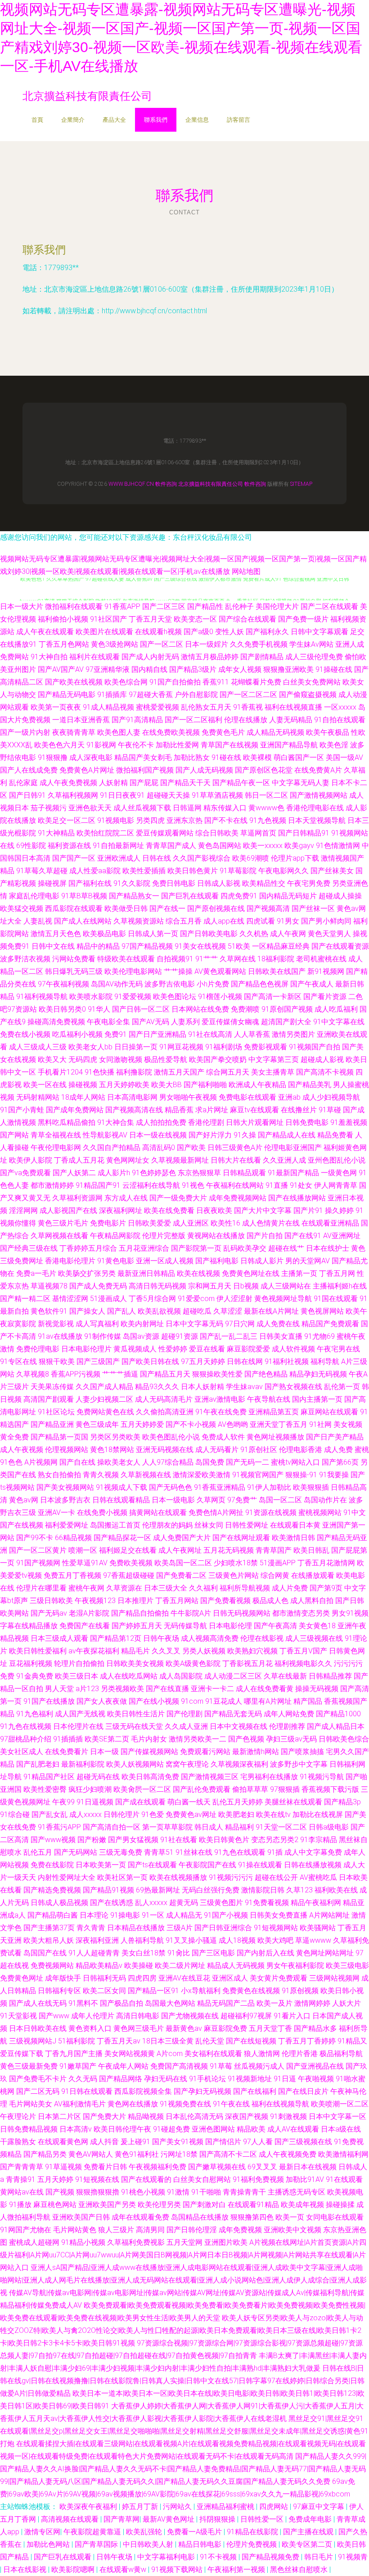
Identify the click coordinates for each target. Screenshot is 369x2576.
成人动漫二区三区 (233, 1676)
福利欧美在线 (336, 1890)
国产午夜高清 (275, 1626)
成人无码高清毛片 (164, 1399)
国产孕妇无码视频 (202, 2091)
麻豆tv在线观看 (254, 1110)
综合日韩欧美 (217, 833)
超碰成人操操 (340, 896)
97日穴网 (240, 1324)
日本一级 (104, 1752)
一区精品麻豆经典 (281, 946)
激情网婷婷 (312, 2003)
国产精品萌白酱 (53, 1915)
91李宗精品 (319, 1840)
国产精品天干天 (185, 783)
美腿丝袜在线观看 (293, 1802)
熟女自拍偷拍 (59, 1475)
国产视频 (60, 2192)
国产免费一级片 (303, 619)
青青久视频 (101, 1475)
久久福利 (203, 1588)
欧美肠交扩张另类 (87, 1273)
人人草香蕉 (252, 1034)
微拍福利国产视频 (145, 770)
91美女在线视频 (200, 946)
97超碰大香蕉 (151, 695)
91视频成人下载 (121, 1487)
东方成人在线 (126, 1198)
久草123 (299, 1890)
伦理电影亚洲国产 (293, 1148)
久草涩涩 (228, 1311)
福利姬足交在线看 (128, 1550)
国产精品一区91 (153, 1991)
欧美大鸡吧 (275, 1940)
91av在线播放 (60, 1336)
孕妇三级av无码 (291, 1739)
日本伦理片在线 (78, 1726)
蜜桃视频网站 (320, 1512)
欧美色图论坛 (175, 997)
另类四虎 (150, 820)
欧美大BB (166, 1085)
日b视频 (246, 1286)
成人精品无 (184, 1915)
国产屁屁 (144, 783)
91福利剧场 (224, 1047)
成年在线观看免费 (140, 2217)
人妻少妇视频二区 (104, 1399)
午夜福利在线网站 (235, 1185)
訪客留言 (238, 120)
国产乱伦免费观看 (202, 1789)
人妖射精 (113, 783)
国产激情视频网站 (319, 795)
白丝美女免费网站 (312, 682)
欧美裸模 (257, 757)
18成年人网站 (83, 1097)
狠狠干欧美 (57, 1361)
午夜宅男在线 (338, 1349)
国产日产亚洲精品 (157, 1034)
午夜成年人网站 (123, 2066)
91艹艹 (207, 959)
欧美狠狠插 (311, 1487)
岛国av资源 (141, 1336)
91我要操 (334, 1475)
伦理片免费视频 (252, 2544)
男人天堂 (59, 1689)
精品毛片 (135, 1651)
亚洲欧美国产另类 (107, 2205)
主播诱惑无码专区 (297, 2192)
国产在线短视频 (251, 2041)
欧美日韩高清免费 (150, 1777)
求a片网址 (212, 1110)
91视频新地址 (250, 2079)
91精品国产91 (98, 1185)
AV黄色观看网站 (220, 971)
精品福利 (239, 1827)
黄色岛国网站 (220, 846)
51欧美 (239, 946)
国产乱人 (121, 1311)
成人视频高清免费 (210, 1638)
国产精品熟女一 (134, 896)
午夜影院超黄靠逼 (93, 2532)
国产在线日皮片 (303, 2091)
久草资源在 (124, 1588)
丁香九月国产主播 (74, 2054)
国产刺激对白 (204, 2205)
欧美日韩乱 (311, 1550)
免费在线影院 (52, 1865)
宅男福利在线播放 (269, 1777)
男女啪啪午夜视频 (188, 1097)
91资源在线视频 (271, 1512)
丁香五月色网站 (64, 644)
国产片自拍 (265, 1236)
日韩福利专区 (59, 1991)
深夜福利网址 (121, 1210)
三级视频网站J (33, 2041)
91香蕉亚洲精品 (220, 1487)
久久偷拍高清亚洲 (165, 1412)
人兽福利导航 (142, 1940)
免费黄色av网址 (191, 1814)
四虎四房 (142, 1978)
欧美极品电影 (104, 934)
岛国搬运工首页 (115, 1525)
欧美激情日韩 (293, 1538)
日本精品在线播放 (136, 1928)
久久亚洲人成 (284, 1160)
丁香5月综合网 (152, 1299)
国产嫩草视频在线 (217, 2167)
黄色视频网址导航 (283, 1299)
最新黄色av (184, 2028)
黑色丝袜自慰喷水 (300, 2569)
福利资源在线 (69, 846)
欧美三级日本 (76, 1676)
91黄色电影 (116, 1261)
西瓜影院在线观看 (74, 908)
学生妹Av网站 (311, 644)
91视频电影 (116, 820)
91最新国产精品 (293, 1173)
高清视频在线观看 (71, 2519)
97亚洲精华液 (108, 669)
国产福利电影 (217, 1261)
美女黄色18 (317, 1626)
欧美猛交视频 (22, 908)
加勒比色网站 (49, 2544)
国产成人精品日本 (336, 1726)
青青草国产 (274, 1550)
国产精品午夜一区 (241, 783)
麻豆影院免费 (225, 2028)
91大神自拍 (49, 657)
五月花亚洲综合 (144, 1248)
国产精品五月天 (165, 1374)
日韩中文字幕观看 (319, 632)
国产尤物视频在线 (190, 2016)
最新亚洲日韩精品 (146, 1273)
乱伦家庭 (23, 783)
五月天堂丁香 (270, 2028)
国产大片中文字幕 (263, 1210)
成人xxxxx (85, 1814)
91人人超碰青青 (94, 1953)
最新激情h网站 (256, 1752)
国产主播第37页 (49, 1928)
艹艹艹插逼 (120, 1374)
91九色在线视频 (26, 1726)
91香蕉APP (122, 606)
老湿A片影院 (89, 1613)
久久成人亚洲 (186, 1726)
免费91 (116, 1034)
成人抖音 (104, 2142)
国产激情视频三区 (210, 1777)
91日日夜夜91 (122, 795)
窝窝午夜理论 (187, 1764)
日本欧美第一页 (101, 1865)
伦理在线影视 (262, 1638)
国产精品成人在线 (287, 1135)
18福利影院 (276, 959)
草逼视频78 (49, 1286)
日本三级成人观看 (59, 1638)
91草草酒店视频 (217, 795)
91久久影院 (132, 883)
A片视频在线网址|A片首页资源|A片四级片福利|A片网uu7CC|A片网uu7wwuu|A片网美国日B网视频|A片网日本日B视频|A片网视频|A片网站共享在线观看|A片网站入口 (183, 2255)
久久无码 (83, 2079)
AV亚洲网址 (342, 1236)
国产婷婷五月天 (137, 1626)
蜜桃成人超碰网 (34, 2242)
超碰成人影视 (322, 1059)
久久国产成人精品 (104, 1387)
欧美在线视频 (198, 1273)
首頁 (37, 120)
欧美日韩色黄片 (193, 871)
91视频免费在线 (185, 2104)
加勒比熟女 (192, 757)
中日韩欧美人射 (149, 2544)
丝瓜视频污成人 (259, 2066)
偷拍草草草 (250, 1789)
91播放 (20, 2205)
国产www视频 (53, 1840)
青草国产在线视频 (229, 745)
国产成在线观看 (140, 1802)
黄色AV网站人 (91, 2154)
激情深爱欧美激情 (202, 1475)
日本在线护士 (328, 1248)
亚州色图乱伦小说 (337, 1160)
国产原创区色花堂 (264, 770)
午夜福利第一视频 (237, 2569)
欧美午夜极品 (328, 732)
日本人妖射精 (202, 1387)
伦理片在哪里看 (41, 1588)
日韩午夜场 (161, 1638)
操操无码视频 (317, 1689)
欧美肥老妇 (236, 1814)
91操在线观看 (260, 1865)
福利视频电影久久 (303, 1663)
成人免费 (338, 1450)
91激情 (178, 2192)
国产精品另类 (45, 2154)
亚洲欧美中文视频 (292, 2230)
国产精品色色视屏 (260, 984)
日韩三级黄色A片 (235, 1148)
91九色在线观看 (240, 1852)
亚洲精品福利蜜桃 (226, 2507)
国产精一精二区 (25, 1299)
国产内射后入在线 (265, 1953)
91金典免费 (35, 1676)
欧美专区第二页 (308, 2544)
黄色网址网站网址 (325, 1953)
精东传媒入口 (225, 808)
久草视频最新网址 (180, 1160)
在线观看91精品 (253, 2205)
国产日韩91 (27, 795)
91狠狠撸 (53, 757)
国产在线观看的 (146, 2179)
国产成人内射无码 (150, 657)
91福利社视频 (287, 1361)
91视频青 (353, 2557)
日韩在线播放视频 (313, 1865)
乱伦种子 (239, 606)
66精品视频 (73, 1538)
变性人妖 (229, 632)
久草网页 (211, 1500)
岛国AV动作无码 (117, 984)
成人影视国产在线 (68, 1210)
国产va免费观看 (25, 1173)
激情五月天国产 (179, 1072)
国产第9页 (326, 1588)
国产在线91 (303, 1236)
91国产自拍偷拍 (175, 682)
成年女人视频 (240, 669)
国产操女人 (87, 1311)
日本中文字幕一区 (337, 2116)
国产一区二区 (162, 644)
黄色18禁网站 (112, 1450)
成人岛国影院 (181, 1676)
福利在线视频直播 (293, 707)
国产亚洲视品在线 (315, 2066)
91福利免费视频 (258, 2179)
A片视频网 (41, 1462)
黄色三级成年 (97, 1424)
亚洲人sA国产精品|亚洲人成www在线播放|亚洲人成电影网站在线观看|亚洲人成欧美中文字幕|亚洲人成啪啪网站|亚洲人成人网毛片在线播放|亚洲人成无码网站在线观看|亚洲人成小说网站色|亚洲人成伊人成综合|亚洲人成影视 (183, 2280)
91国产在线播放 (49, 1701)
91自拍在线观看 (340, 720)
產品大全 (114, 120)
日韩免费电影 (307, 1122)
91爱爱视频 (133, 997)
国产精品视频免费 (271, 2557)
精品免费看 (335, 1135)
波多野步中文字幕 (299, 1764)
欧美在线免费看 (169, 1210)
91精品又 (352, 2041)
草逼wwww (313, 1940)
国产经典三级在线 (29, 1248)
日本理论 (94, 1915)
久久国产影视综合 (202, 858)
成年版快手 (63, 1978)
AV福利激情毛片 (80, 2104)
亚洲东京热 (184, 820)
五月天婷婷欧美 (124, 1085)
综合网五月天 (228, 1072)
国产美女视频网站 (65, 1487)
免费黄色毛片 (223, 732)
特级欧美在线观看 (126, 959)
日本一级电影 (173, 1500)
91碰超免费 (171, 2129)
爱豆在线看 (207, 1349)
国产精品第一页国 (59, 1437)
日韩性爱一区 (263, 2519)
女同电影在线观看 (335, 2217)
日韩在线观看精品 (121, 1500)
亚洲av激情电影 (220, 1399)
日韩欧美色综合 (344, 1739)
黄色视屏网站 (322, 1311)
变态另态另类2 (275, 1840)
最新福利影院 (83, 1764)
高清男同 (150, 2230)
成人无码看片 (217, 1450)
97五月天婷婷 (203, 1361)
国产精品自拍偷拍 (140, 1613)
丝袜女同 (209, 1525)
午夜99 (63, 1802)
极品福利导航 (341, 2054)
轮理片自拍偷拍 (79, 1663)
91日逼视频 (95, 1802)
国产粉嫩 (92, 1840)
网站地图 (246, 571)
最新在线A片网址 (271, 1311)
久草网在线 (238, 959)
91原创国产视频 (287, 1009)
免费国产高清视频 (179, 2066)
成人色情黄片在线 (271, 1223)
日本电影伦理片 (86, 1349)
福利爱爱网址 (67, 1525)
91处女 (301, 1185)
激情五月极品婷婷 (210, 657)
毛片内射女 (149, 1739)
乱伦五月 (38, 1852)
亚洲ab (289, 1097)
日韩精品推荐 (330, 1676)
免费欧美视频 (131, 1563)
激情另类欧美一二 (198, 1739)
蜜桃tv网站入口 (295, 1462)
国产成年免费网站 (75, 1110)
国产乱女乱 (49, 1814)
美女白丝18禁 (144, 1953)
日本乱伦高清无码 (194, 2116)
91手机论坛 (207, 2079)
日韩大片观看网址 (255, 1122)
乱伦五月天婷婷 (238, 1802)
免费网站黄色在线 (105, 1412)
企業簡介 (73, 120)
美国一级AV (344, 757)
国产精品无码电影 (67, 695)
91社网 (320, 1424)
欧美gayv (299, 846)
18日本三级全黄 (168, 2041)
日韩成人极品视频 (59, 1903)
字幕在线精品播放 (29, 1626)
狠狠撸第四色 (252, 2217)
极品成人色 (270, 1601)
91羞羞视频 (349, 1122)
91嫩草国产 (78, 2066)
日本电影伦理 (230, 1626)
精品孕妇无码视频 (318, 1374)
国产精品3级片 (193, 669)
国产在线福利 (255, 2091)
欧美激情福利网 (343, 2154)
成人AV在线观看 (293, 2129)
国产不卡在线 (226, 820)
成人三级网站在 (286, 1286)
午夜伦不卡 (136, 745)
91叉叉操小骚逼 (191, 1940)
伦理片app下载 (295, 858)
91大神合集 (116, 1122)
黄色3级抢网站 (115, 644)
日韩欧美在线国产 (277, 971)
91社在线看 (179, 1840)
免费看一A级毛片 (195, 2532)
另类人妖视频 (204, 1651)
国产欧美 (191, 1148)
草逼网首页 (258, 833)
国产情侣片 (223, 2142)
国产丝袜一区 (313, 908)
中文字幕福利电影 (167, 2557)
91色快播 (99, 1072)
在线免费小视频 (102, 1512)
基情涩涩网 (70, 1299)
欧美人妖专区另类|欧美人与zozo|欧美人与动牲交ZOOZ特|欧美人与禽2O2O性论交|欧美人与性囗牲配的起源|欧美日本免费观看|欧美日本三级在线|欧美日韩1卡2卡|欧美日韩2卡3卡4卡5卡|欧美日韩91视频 (182, 2330)
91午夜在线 (231, 2104)
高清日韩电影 (138, 2016)
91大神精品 (56, 833)
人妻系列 (185, 1022)
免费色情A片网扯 (216, 1512)
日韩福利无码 (104, 1978)
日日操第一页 (136, 1047)
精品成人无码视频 (236, 1965)
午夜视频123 (95, 1601)
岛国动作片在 (325, 1500)
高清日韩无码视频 (157, 1286)
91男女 (288, 921)
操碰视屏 (52, 883)
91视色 (193, 1185)
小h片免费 (213, 984)
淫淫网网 (23, 1210)
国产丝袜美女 (332, 871)
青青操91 (21, 2179)
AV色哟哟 (233, 1424)
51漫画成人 (108, 1299)
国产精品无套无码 (233, 1714)
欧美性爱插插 (144, 871)
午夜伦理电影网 (56, 1148)
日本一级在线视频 (158, 1135)
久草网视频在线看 (59, 1236)
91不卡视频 (219, 2557)
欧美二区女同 (104, 1991)
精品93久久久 (157, 1387)
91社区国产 (108, 619)
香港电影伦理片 (70, 1261)
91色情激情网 (338, 846)
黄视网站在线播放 (216, 1236)
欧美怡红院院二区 (105, 833)
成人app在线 (224, 921)
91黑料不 (83, 2003)
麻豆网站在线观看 (329, 1412)
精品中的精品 (98, 946)
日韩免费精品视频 (29, 2129)
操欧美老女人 (119, 1462)
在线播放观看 (313, 1575)
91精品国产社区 (49, 1777)
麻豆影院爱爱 (248, 1349)
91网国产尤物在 (26, 2230)
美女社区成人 (22, 1752)
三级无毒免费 (121, 1852)
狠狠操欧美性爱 (217, 1374)
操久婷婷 (339, 1210)
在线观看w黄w (124, 2569)
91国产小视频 (226, 1915)
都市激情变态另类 (301, 1613)
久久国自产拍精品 (112, 1148)
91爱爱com (196, 1299)
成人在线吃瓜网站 (129, 1676)
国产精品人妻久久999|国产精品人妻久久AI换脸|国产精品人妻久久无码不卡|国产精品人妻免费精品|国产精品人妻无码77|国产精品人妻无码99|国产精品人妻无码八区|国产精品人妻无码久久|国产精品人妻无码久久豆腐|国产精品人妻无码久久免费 (183, 2469)
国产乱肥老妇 (38, 1764)
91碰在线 (226, 757)
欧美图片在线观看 (104, 632)
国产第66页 (340, 1462)
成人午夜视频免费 (288, 2154)
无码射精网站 (38, 1097)
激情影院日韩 (263, 1890)
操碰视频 (83, 1085)
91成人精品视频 (108, 707)
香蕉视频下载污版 (330, 1789)
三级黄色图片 (221, 1903)
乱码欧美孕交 (245, 1248)
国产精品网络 (121, 2079)
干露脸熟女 (18, 2142)
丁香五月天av (119, 2041)
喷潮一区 (83, 1550)
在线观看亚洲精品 (330, 1223)
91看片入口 (292, 2016)
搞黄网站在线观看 (158, 1512)
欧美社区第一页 (122, 1877)
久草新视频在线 (146, 1475)
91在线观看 (344, 2179)
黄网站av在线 (22, 2192)
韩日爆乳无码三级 (74, 971)
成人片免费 (290, 1588)
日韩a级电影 (329, 1827)
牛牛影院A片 (191, 1613)
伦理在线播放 (246, 720)
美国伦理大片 (277, 606)
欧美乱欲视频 (159, 1311)
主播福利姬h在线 (340, 1286)
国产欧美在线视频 (74, 682)
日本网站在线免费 (200, 1009)
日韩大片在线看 (236, 1160)
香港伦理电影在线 (315, 808)
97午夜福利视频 (63, 984)
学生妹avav (244, 1387)
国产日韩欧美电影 (209, 934)
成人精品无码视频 (275, 732)
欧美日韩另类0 (62, 1009)
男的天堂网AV (308, 1261)
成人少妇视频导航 (331, 1097)
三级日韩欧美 (51, 1601)
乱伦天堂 (210, 2041)
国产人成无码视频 (204, 770)
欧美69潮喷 (251, 858)
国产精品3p (342, 1802)
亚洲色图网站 (213, 2129)
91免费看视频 (267, 1903)
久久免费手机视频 (259, 644)
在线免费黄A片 (318, 770)
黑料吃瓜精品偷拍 (67, 1122)
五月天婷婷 (55, 2179)
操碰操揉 (340, 2205)
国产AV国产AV (61, 669)
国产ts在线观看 (152, 1865)
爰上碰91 (135, 2142)
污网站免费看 (74, 959)
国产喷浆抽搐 (302, 1752)
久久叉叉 (166, 1651)
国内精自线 (149, 669)
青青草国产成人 (171, 846)
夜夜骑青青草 (74, 732)
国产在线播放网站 (297, 1198)
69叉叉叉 (262, 2167)
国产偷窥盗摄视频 (308, 695)
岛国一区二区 (280, 1500)
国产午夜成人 (312, 984)
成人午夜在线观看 (45, 632)
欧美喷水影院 (91, 997)
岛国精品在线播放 (200, 2217)
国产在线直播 (167, 1689)
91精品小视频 (83, 2242)
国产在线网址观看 (241, 1538)
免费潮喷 (245, 1009)
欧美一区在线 (45, 1085)
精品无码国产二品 (226, 2003)
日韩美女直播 (281, 1336)
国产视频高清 (268, 908)
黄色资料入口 (90, 2028)
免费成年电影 (311, 2519)
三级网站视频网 (334, 1978)
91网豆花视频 (181, 1047)
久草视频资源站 (139, 921)
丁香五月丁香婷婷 (307, 2041)
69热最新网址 (158, 1890)
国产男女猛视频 (133, 1840)
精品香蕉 (179, 1110)
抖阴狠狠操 (218, 2519)
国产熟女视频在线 (293, 1387)
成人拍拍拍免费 (161, 1122)
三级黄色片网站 (234, 1575)
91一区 (153, 1915)
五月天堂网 (184, 2242)
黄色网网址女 (128, 1160)
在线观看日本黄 (295, 1525)
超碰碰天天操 (168, 795)
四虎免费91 (239, 896)
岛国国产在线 (45, 1953)
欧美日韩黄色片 (224, 1840)
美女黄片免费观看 (279, 1978)
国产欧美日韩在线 (150, 1361)
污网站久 (178, 2507)
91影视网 (101, 745)
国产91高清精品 (137, 720)
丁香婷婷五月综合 (88, 1248)
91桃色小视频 (143, 2192)
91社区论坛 (56, 1412)
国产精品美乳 (310, 1085)
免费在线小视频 (25, 1034)
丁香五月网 (337, 1273)
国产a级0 (198, 632)
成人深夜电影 (91, 757)
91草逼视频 (63, 2167)
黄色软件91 (49, 1311)
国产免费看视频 (225, 1601)
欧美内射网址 (142, 1324)
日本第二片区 (59, 2116)
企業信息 (197, 120)
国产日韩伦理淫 (192, 2230)
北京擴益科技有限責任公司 (211, 484)
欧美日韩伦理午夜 (122, 2129)
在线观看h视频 (158, 632)
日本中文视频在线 (238, 1726)
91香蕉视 (248, 707)
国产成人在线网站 (83, 921)
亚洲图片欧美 (226, 2242)
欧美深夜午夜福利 (89, 2507)
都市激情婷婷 (52, 1185)
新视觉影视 (56, 1324)
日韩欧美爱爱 (149, 1223)
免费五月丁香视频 (72, 1575)
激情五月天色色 (56, 934)
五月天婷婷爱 (142, 1424)
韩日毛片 (319, 2557)
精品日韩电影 (201, 2544)
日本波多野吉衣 (65, 1500)
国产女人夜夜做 (102, 1701)
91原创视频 (300, 1991)
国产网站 (14, 1135)
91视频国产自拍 (315, 1047)
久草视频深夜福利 (239, 1764)
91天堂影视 (18, 2016)
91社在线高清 (210, 1034)
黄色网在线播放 (133, 2104)
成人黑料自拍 (312, 1601)
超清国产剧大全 (286, 1022)
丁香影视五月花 (247, 1663)
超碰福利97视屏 (246, 2016)
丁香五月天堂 (150, 619)
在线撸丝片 (299, 1110)
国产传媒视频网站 (149, 1752)
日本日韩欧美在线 (38, 2028)
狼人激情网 (262, 2054)
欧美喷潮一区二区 (340, 2104)
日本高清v (76, 2129)
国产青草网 (121, 2519)
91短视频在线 (97, 2179)
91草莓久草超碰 (42, 871)
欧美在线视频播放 (178, 1877)
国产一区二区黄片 (38, 1550)
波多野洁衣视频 (25, 959)
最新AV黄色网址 (169, 2519)
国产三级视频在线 (303, 2142)
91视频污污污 (231, 1877)
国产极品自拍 (121, 2003)
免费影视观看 (265, 1047)
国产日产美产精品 (335, 1437)
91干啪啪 (206, 2192)
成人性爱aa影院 (95, 871)
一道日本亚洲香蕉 (81, 720)
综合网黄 (275, 1575)
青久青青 (91, 1928)
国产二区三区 (164, 606)
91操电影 (125, 1915)
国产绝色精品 (266, 1374)
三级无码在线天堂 (134, 1726)
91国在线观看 (336, 1299)
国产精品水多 (315, 2028)
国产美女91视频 (178, 2142)
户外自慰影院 (196, 695)
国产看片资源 (325, 997)
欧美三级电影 (347, 1965)
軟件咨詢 (166, 484)
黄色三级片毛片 (63, 1223)
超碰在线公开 (276, 1877)
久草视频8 (33, 1374)
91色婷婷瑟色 (154, 1173)
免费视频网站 (52, 1965)
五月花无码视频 (229, 1550)
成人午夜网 (288, 934)
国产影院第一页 (196, 1248)
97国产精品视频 (147, 946)
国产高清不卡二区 (228, 2154)
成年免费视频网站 (238, 1198)
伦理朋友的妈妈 (167, 1525)
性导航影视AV (105, 1135)
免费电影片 (108, 1223)
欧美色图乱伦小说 (171, 1437)
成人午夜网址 (180, 1550)
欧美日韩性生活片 (136, 1714)
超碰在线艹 (286, 1248)
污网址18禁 (179, 2154)
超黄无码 (184, 1903)
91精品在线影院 (253, 2532)
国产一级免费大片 (178, 1198)
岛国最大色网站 (170, 2003)
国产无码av (49, 1613)
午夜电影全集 (108, 1022)
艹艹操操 (178, 971)
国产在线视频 (22, 1525)
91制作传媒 (103, 1336)
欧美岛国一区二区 (183, 1563)
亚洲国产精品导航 (289, 745)
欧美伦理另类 (159, 2205)
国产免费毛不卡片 (38, 2079)
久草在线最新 (285, 1676)
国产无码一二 (247, 1462)
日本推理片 (135, 1601)
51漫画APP (278, 1563)
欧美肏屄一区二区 (142, 1789)
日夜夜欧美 (214, 1210)
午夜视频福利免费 (157, 2167)
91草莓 (221, 2066)
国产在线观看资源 (340, 946)
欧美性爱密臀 (45, 1789)
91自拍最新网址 (118, 846)
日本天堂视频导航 (317, 820)
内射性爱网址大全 (67, 1877)
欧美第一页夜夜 (56, 707)
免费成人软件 (223, 1437)
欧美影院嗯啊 (74, 2569)
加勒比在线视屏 (318, 1814)
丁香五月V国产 (303, 1651)
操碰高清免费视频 (56, 1022)
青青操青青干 (244, 2192)
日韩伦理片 (121, 1814)
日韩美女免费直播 (279, 1915)
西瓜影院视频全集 (143, 2091)
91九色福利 (35, 1714)
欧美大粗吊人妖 (49, 1940)
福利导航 (325, 1361)
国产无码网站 (76, 1852)
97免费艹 (242, 1500)
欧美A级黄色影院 (193, 1663)
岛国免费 (210, 1462)
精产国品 (308, 1701)
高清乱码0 (159, 1148)
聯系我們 (156, 120)
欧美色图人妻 (119, 732)
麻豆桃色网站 (55, 2205)
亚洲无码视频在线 (165, 1450)
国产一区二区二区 (248, 695)
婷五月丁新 (141, 2507)
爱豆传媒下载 (22, 2054)
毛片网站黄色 (75, 2230)
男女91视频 (350, 1613)
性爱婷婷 (173, 1349)
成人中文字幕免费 (313, 1852)
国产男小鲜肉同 (326, 921)
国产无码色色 (171, 1487)
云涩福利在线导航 (151, 1185)
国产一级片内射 (25, 732)
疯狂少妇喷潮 (90, 1789)
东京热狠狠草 (199, 1173)
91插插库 (112, 695)
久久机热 (254, 934)
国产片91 (308, 1210)
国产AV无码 (151, 1022)
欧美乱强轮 (145, 2532)
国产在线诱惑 (112, 1903)
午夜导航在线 (269, 1399)
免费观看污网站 (205, 1752)
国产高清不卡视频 (325, 1072)
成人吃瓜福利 (336, 1009)
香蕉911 (216, 682)
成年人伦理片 (93, 2016)
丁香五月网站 (177, 1601)
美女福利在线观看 (213, 2054)
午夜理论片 (18, 2116)
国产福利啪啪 (205, 1085)
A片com (170, 2054)
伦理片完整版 (164, 1236)
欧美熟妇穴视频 (252, 1651)
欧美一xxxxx (263, 846)
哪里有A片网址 (268, 1701)
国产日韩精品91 (304, 833)
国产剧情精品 (262, 657)
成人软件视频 (293, 1349)
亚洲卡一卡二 (212, 1689)
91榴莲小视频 (220, 997)
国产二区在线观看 (329, 606)
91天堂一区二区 (281, 1827)
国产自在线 (77, 1462)
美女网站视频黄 (130, 2054)
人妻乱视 (38, 921)
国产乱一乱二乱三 (229, 1336)
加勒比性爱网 (177, 745)
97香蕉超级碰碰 (129, 1575)
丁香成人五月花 (79, 1160)
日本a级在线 (341, 2129)
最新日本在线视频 (308, 2167)
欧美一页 (290, 2217)
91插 (275, 1852)
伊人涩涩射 (234, 1299)
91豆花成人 (224, 1701)
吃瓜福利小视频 (77, 1034)
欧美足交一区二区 (67, 820)
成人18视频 (237, 1940)
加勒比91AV (305, 2179)
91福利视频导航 (42, 997)
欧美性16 (225, 1223)
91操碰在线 (334, 669)
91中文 (355, 1512)
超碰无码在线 (98, 1777)
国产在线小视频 (154, 1701)
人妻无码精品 (291, 720)
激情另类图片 (293, 1034)
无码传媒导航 (185, 1626)
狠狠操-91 (301, 1475)
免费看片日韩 (105, 2167)
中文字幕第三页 (274, 1059)
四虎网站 (274, 2507)
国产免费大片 (104, 2116)
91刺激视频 (288, 2116)
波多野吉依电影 (170, 984)
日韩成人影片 (262, 1261)
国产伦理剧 (184, 1714)
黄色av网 (24, 1500)
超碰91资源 (180, 1336)
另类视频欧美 (122, 1689)
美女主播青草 (273, 1072)
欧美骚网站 (318, 1928)
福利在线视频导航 (280, 2104)
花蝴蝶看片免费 (256, 682)
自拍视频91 (175, 959)
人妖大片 (346, 2003)
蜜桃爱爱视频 (157, 707)
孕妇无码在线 (166, 2079)
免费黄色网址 (22, 1978)
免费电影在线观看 (247, 1097)
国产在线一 (167, 908)
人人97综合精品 (168, 1462)
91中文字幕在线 (339, 1022)
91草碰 (330, 1110)
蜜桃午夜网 (86, 1588)
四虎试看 (261, 921)
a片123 (87, 1689)
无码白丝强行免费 (211, 1890)
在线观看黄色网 (63, 2142)
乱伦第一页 (342, 1387)
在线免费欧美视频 (171, 732)
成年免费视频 (240, 2230)
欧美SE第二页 (107, 1739)
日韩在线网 (245, 1361)
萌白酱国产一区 (299, 757)
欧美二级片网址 (180, 1965)
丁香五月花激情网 (326, 1563)
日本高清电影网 (132, 1097)
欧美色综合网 (126, 682)
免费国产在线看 (85, 1626)
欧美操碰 (139, 1965)
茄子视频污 (49, 808)
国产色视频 (246, 1739)
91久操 (245, 1135)
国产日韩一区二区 (141, 1009)
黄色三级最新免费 (29, 2066)
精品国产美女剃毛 (143, 757)
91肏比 (179, 1953)
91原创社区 (259, 1450)
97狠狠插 (285, 1789)
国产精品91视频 (108, 1890)
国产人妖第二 (74, 1173)
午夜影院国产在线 (207, 1865)
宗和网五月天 (210, 1286)
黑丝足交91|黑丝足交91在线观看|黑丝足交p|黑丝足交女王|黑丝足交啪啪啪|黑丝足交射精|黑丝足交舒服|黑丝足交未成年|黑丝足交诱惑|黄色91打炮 (184, 2431)
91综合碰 (15, 1814)
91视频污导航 (322, 1777)
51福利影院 (76, 2041)
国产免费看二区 (181, 1575)
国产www (54, 2016)
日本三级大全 (166, 1588)
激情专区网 (42, 2532)
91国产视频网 (38, 1563)
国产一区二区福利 (193, 720)
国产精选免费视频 (52, 1890)
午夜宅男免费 (309, 883)
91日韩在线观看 (87, 2091)
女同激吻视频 (121, 1059)
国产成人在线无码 (38, 2003)
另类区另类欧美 (115, 1437)
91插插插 (68, 1739)
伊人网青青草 (336, 1185)
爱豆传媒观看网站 (165, 833)
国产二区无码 (38, 2091)
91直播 (277, 1185)
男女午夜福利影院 (295, 1965)
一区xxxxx (340, 707)
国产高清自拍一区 (112, 1827)
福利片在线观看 (94, 657)
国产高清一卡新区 (273, 997)
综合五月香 (184, 921)
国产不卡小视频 (191, 1424)
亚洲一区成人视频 (165, 1261)
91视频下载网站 (178, 2569)
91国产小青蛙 (22, 1110)
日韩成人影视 (219, 883)
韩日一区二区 (266, 795)
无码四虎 (83, 1059)
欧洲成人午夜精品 (257, 1085)
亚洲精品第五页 (274, 1412)
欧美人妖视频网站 (135, 1764)
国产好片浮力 (210, 1135)
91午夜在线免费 (221, 1412)
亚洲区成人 (230, 1978)
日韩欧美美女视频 (135, 1663)
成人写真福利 (97, 1324)
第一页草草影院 (167, 1827)
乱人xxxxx (151, 1903)
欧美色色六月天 (59, 745)
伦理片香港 (300, 2054)
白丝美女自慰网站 (202, 2179)
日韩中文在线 (53, 946)
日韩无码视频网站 (242, 1613)
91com (192, 1701)
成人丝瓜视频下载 (142, 808)
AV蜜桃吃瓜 (318, 1877)
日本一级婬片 (207, 644)
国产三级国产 (98, 1361)
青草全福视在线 (56, 1135)
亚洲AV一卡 (56, 1512)
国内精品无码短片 (288, 896)
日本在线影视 (26, 2569)
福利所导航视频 (245, 1588)
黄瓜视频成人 (135, 1349)
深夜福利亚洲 (97, 1940)
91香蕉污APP (59, 1827)
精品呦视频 (146, 2116)
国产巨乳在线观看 (190, 896)
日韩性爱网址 (247, 1525)
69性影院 (31, 846)
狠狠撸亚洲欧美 (288, 669)
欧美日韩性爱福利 (38, 1651)
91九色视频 (268, 820)
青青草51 (159, 1852)
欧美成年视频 (302, 2205)
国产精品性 (205, 606)
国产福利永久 (267, 632)
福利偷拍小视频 (63, 619)
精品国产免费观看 (330, 1324)
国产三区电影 (213, 1953)
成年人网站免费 (289, 1714)
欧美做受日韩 (126, 908)
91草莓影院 (238, 871)
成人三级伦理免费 (314, 657)
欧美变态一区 (195, 619)
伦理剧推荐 (287, 1726)
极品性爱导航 (166, 1059)
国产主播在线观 (309, 2532)
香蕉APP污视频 (76, 1374)
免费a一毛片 (36, 1273)
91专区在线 (18, 1361)
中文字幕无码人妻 (301, 783)
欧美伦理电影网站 (133, 971)
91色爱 (153, 1814)
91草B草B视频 (84, 896)
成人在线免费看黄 (265, 1689)
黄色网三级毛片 (139, 2028)
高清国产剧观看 (49, 1399)
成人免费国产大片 (182, 1538)
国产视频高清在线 (134, 1110)
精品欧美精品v (99, 1965)
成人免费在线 (278, 1324)
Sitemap (301, 484)
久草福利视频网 (73, 795)
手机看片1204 (60, 1072)
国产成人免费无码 (98, 1286)
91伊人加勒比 (269, 1487)
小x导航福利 (201, 1991)
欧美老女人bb (90, 1047)
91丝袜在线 (194, 1852)
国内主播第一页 (317, 1399)
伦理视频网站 (67, 1450)
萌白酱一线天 (189, 1802)
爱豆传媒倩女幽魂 (230, 1022)
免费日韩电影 (174, 883)
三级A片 (180, 1928)
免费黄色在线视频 (251, 1991)
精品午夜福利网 (316, 1903)
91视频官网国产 (258, 1475)
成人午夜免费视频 (68, 783)
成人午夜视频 (22, 1450)
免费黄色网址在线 (251, 1273)
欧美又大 (52, 1059)
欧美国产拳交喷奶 (218, 1059)
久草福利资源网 (77, 1198)
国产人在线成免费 (29, 770)
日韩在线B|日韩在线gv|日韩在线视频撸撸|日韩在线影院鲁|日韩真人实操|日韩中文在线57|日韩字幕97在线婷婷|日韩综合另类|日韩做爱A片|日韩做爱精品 (182, 2381)
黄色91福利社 (137, 2154)
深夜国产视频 (247, 2116)
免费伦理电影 (38, 1349)
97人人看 (258, 2142)
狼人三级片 (116, 2230)
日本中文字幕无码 (194, 1324)
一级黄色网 (339, 1173)
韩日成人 (209, 1827)
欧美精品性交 (264, 883)
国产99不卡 (35, 1538)
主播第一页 (299, 1273)
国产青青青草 (22, 2167)
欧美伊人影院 (31, 1160)
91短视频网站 (276, 1928)
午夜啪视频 (316, 2079)
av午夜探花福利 (94, 1651)
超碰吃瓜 (197, 1311)
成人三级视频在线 (314, 1638)
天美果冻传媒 (52, 1387)
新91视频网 (326, 971)
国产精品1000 (338, 1714)
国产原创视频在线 (216, 908)
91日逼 (285, 2079)
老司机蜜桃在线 (321, 959)
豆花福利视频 (31, 1663)
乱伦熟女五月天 (206, 707)
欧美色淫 (334, 745)
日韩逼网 (187, 808)
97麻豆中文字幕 (319, 2507)
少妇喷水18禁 (236, 1563)
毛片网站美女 (31, 2104)
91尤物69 (319, 1336)
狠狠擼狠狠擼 (98, 2192)
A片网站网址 (329, 1915)
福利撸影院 (134, 1072)
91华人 (99, 1009)
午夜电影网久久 (283, 871)
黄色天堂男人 (329, 934)
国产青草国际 (97, 2544)
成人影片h (114, 1173)
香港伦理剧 (206, 1122)
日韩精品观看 (244, 1173)
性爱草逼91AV (85, 1563)
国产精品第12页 (116, 1638)
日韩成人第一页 (153, 934)
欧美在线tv (273, 1814)
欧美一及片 (274, 2003)
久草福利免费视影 (136, 2242)
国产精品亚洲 (52, 1424)
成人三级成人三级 (38, 1047)
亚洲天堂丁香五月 (279, 1424)
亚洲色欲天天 (90, 808)
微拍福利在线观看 (74, 606)
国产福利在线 (90, 883)
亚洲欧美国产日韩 (81, 2217)
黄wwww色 (266, 808)
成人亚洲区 (191, 1223)
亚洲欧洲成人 (119, 858)
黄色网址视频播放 (275, 1437)
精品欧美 (251, 2129)
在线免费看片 (67, 1752)
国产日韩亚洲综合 (223, 1928)
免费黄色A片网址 (87, 770)
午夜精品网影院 (115, 1236)
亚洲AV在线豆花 (184, 1978)
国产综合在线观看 (247, 619)
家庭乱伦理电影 (34, 896)
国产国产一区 (74, 858)
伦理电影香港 (301, 1450)
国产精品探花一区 (122, 1538)
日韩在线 (157, 858)
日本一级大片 (22, 606)
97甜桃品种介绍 (26, 1739)
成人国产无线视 (80, 1714)
